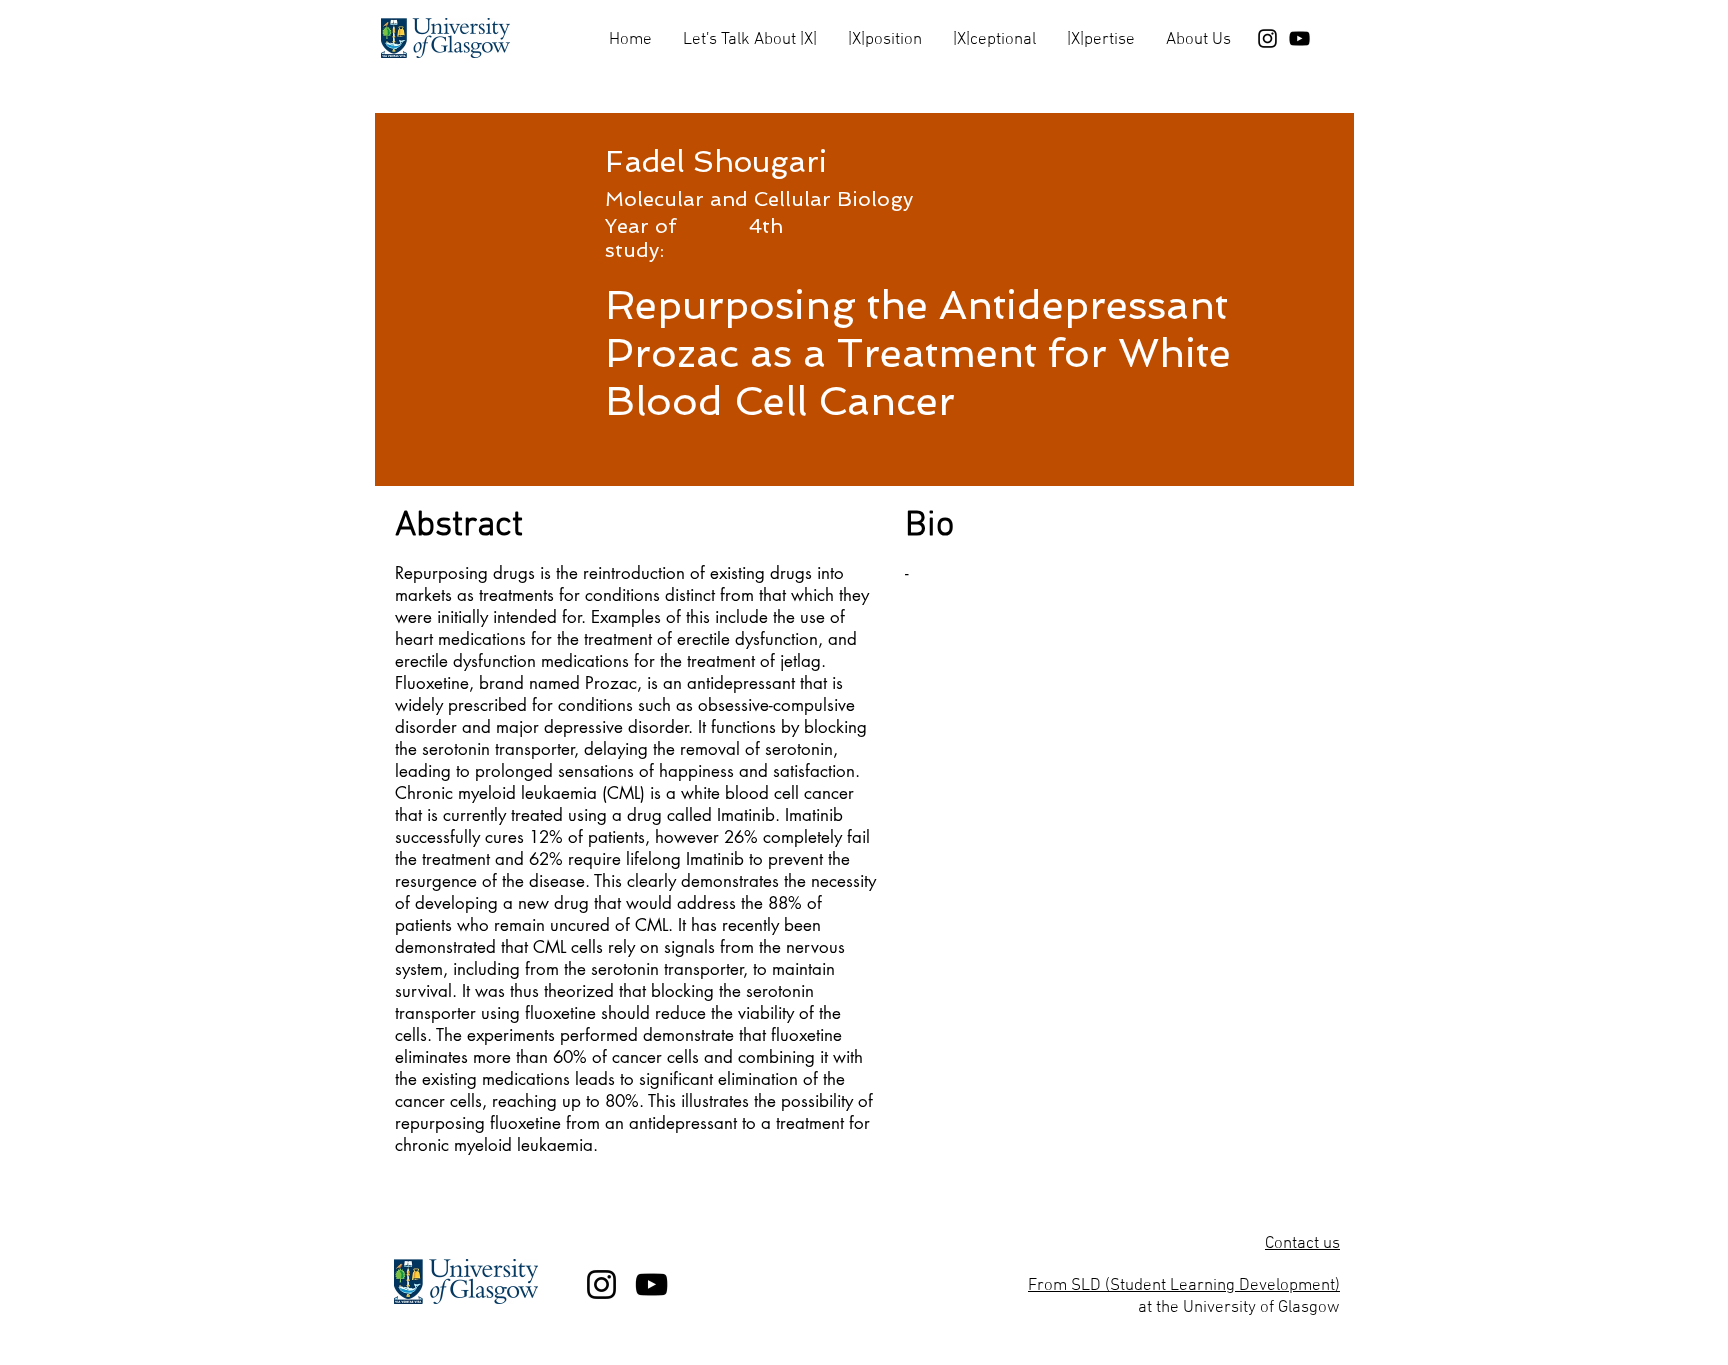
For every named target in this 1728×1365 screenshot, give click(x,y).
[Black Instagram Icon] (1267, 38)
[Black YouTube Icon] (1299, 38)
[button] (749, 31)
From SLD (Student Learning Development (1181, 1286)
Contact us (1302, 1244)
